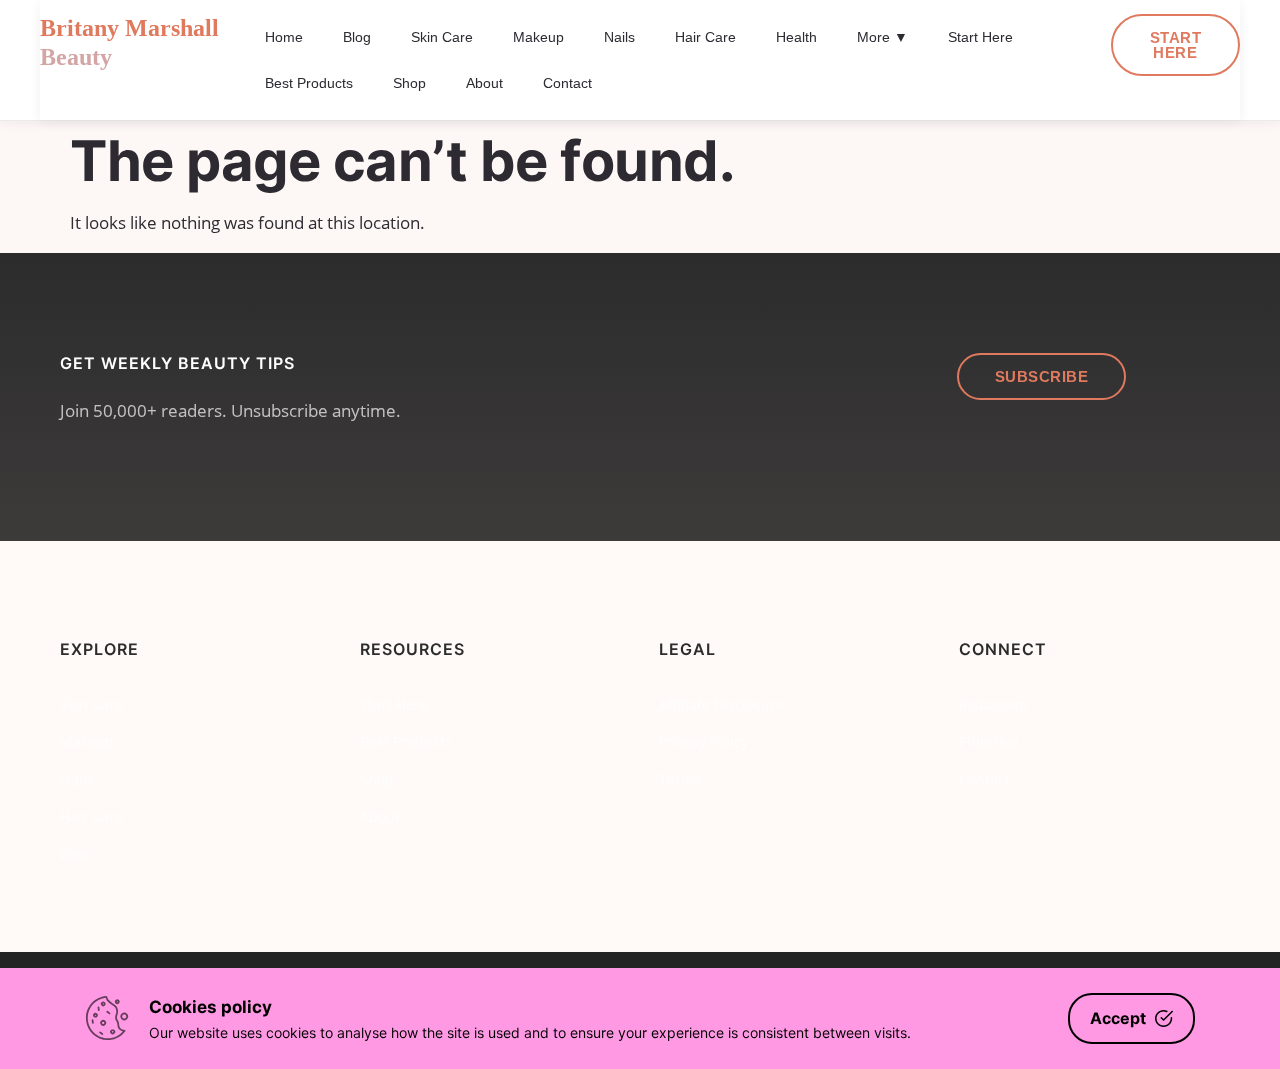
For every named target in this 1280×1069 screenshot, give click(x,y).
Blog (357, 37)
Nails (619, 37)
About (484, 83)
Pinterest (989, 741)
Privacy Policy (703, 741)
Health (796, 37)
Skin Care (442, 37)
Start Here (980, 37)
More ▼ (882, 37)
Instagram (993, 704)
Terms (680, 779)
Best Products (309, 83)
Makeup (538, 37)
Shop (409, 83)
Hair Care (705, 37)
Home (284, 37)
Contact (567, 83)
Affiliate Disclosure (721, 704)
